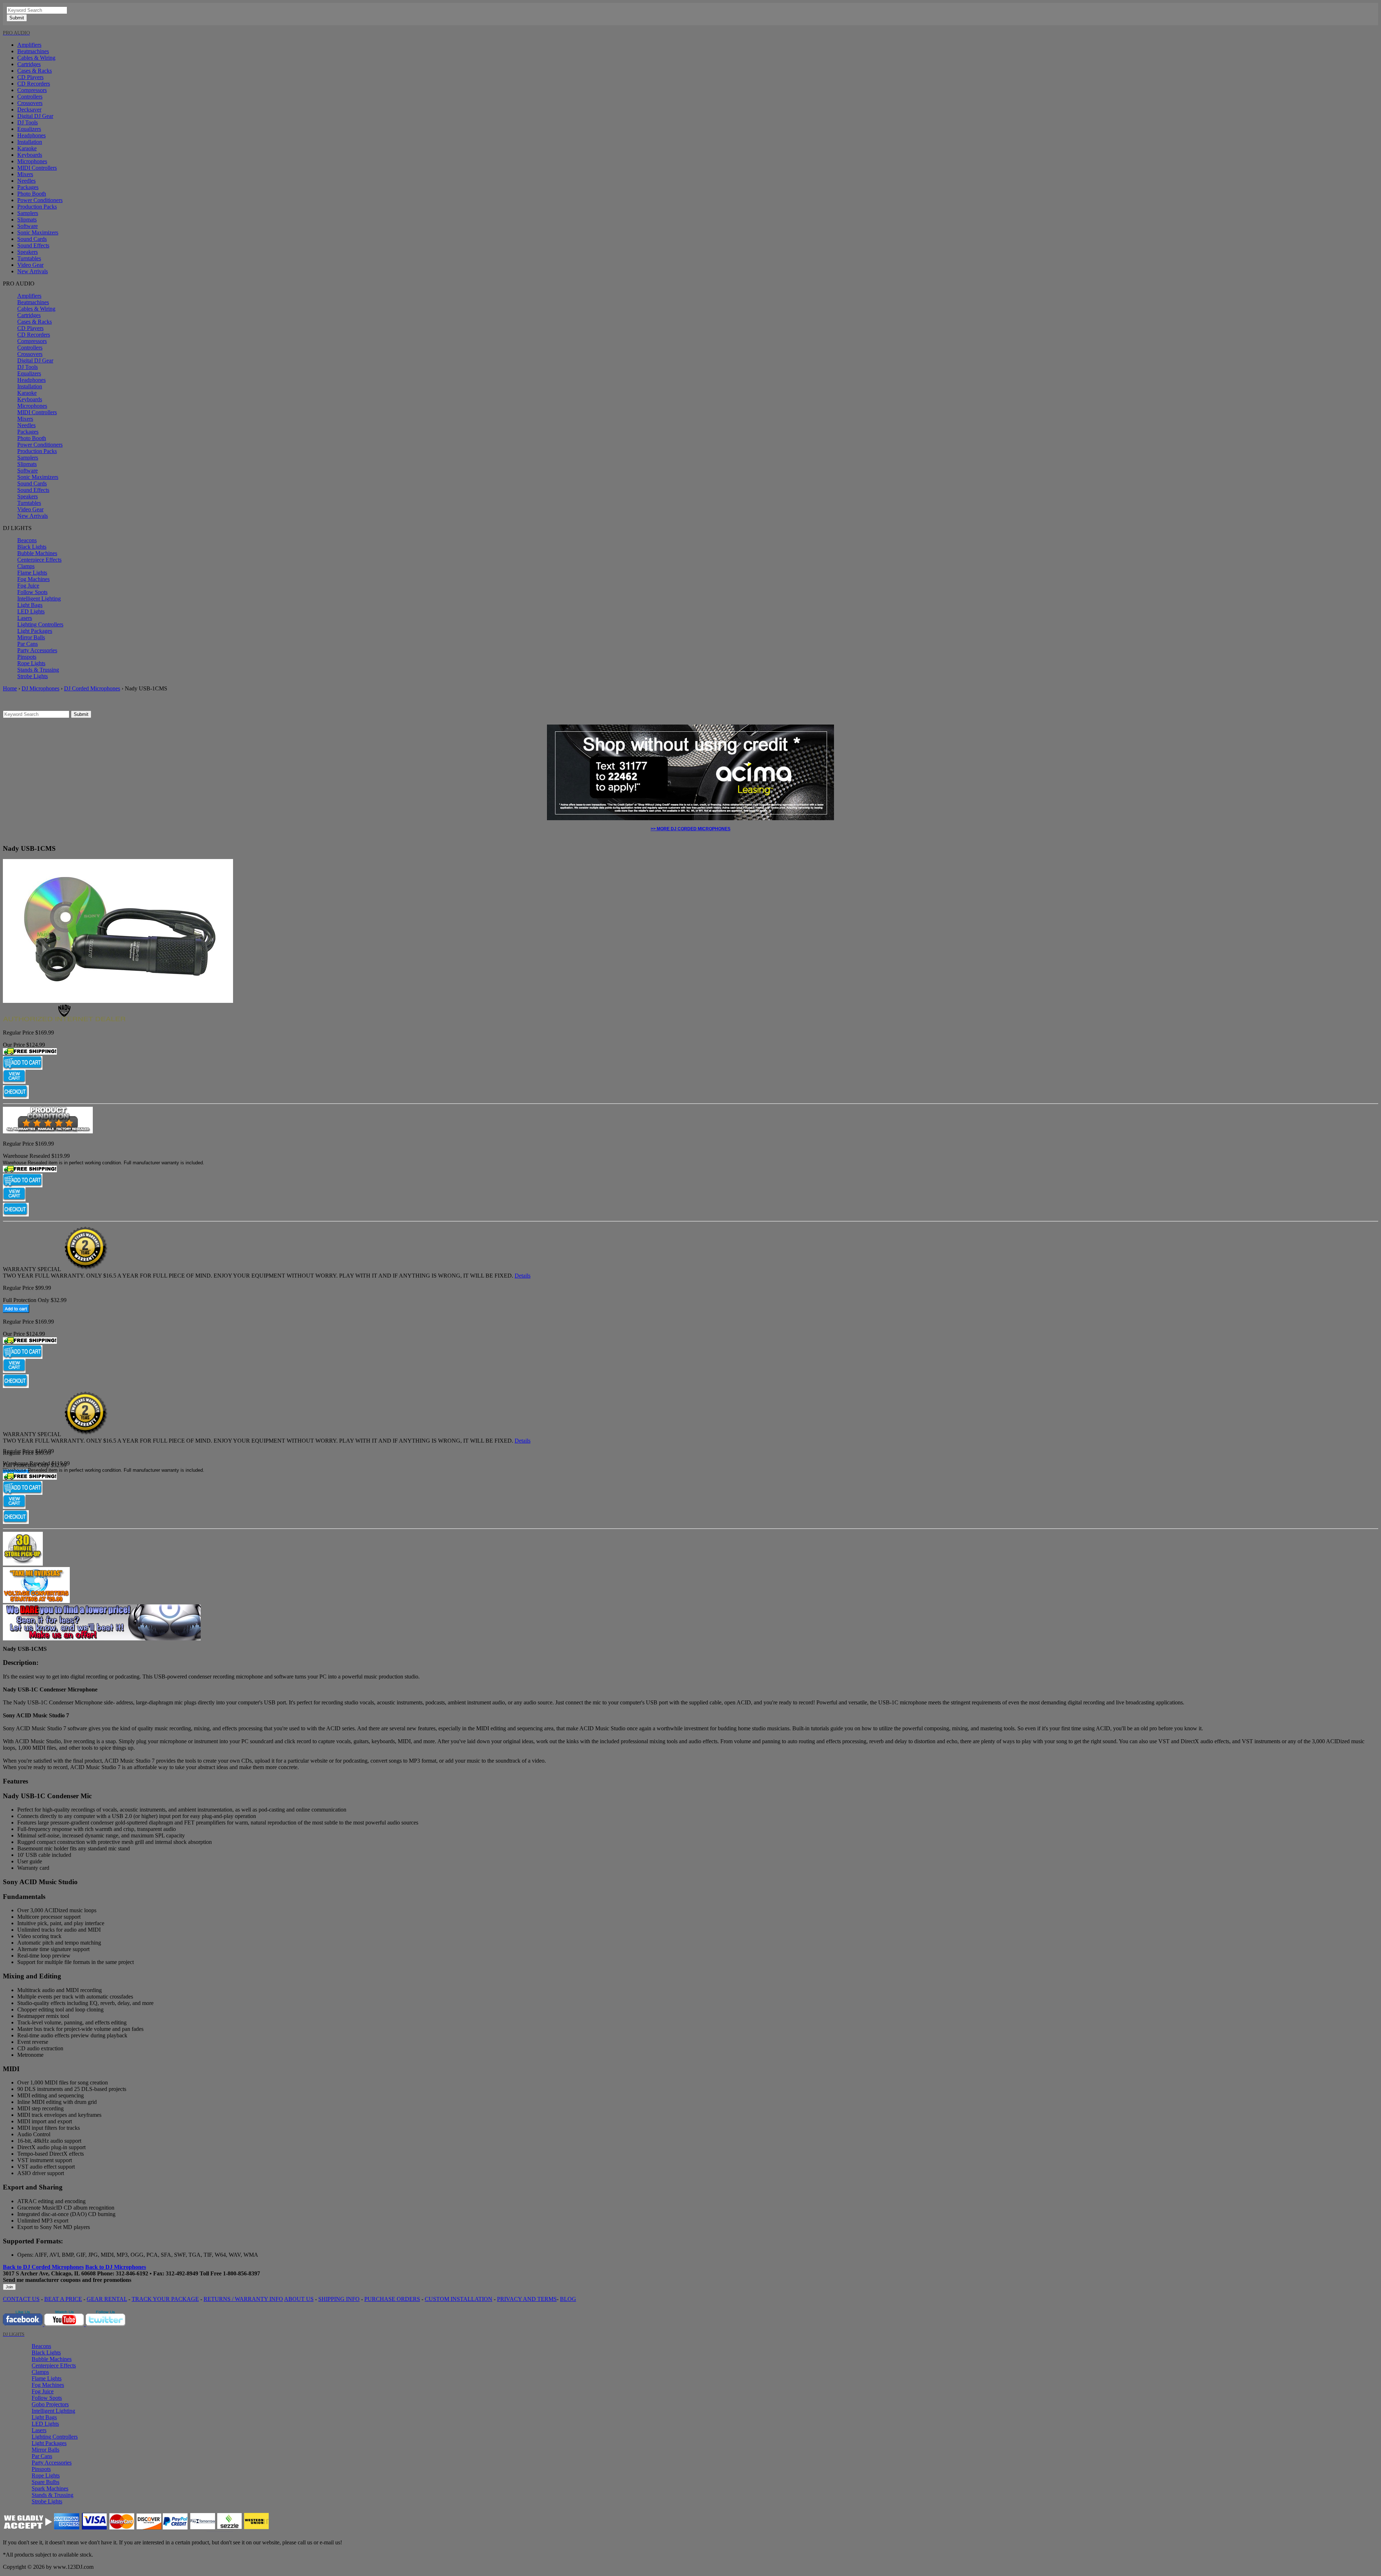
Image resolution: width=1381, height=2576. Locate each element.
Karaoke (27, 148)
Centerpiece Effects (39, 560)
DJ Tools (28, 122)
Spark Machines (50, 2488)
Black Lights (32, 547)
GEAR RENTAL (107, 2299)
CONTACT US (21, 2299)
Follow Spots (32, 592)
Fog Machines (33, 579)
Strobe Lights (33, 676)
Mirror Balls (31, 637)
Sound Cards (32, 239)
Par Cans (28, 644)
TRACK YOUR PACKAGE (165, 2299)
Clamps (26, 566)
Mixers (25, 174)
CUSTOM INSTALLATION (459, 2299)
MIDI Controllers (37, 168)
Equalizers (29, 129)
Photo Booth (32, 194)
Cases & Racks (35, 71)
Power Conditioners (40, 200)
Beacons (27, 540)
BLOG (568, 2299)
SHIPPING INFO (339, 2299)
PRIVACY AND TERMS (527, 2299)
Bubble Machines (37, 553)
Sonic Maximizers (38, 232)
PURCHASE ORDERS (392, 2299)
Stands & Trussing (38, 670)
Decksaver (29, 109)
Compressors (32, 90)
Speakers (28, 252)
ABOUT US (299, 2299)
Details (523, 1276)
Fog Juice (28, 586)
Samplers (28, 213)
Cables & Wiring (36, 58)
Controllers (30, 97)
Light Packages (35, 631)
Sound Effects (33, 245)
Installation (30, 142)
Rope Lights (31, 663)
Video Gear (30, 265)
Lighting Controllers (40, 624)
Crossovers (30, 103)
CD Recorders (34, 84)
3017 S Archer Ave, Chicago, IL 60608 (49, 2273)
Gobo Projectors (50, 2404)
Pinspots (27, 657)
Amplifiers (29, 45)
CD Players (30, 77)
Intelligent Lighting (39, 599)
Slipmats (27, 220)
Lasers (25, 618)
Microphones (32, 161)
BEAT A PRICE (63, 2299)
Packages (28, 187)
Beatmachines (33, 51)
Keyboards (30, 155)
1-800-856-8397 (241, 2273)
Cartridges (29, 64)
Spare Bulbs (45, 2482)
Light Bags (30, 605)
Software (28, 226)
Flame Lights (32, 573)
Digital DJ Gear (35, 116)
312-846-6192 (132, 2273)
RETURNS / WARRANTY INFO (243, 2299)
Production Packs (37, 207)
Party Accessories (37, 650)
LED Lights (31, 611)
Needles (26, 181)
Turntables (29, 258)
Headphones (31, 135)
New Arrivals (33, 271)
